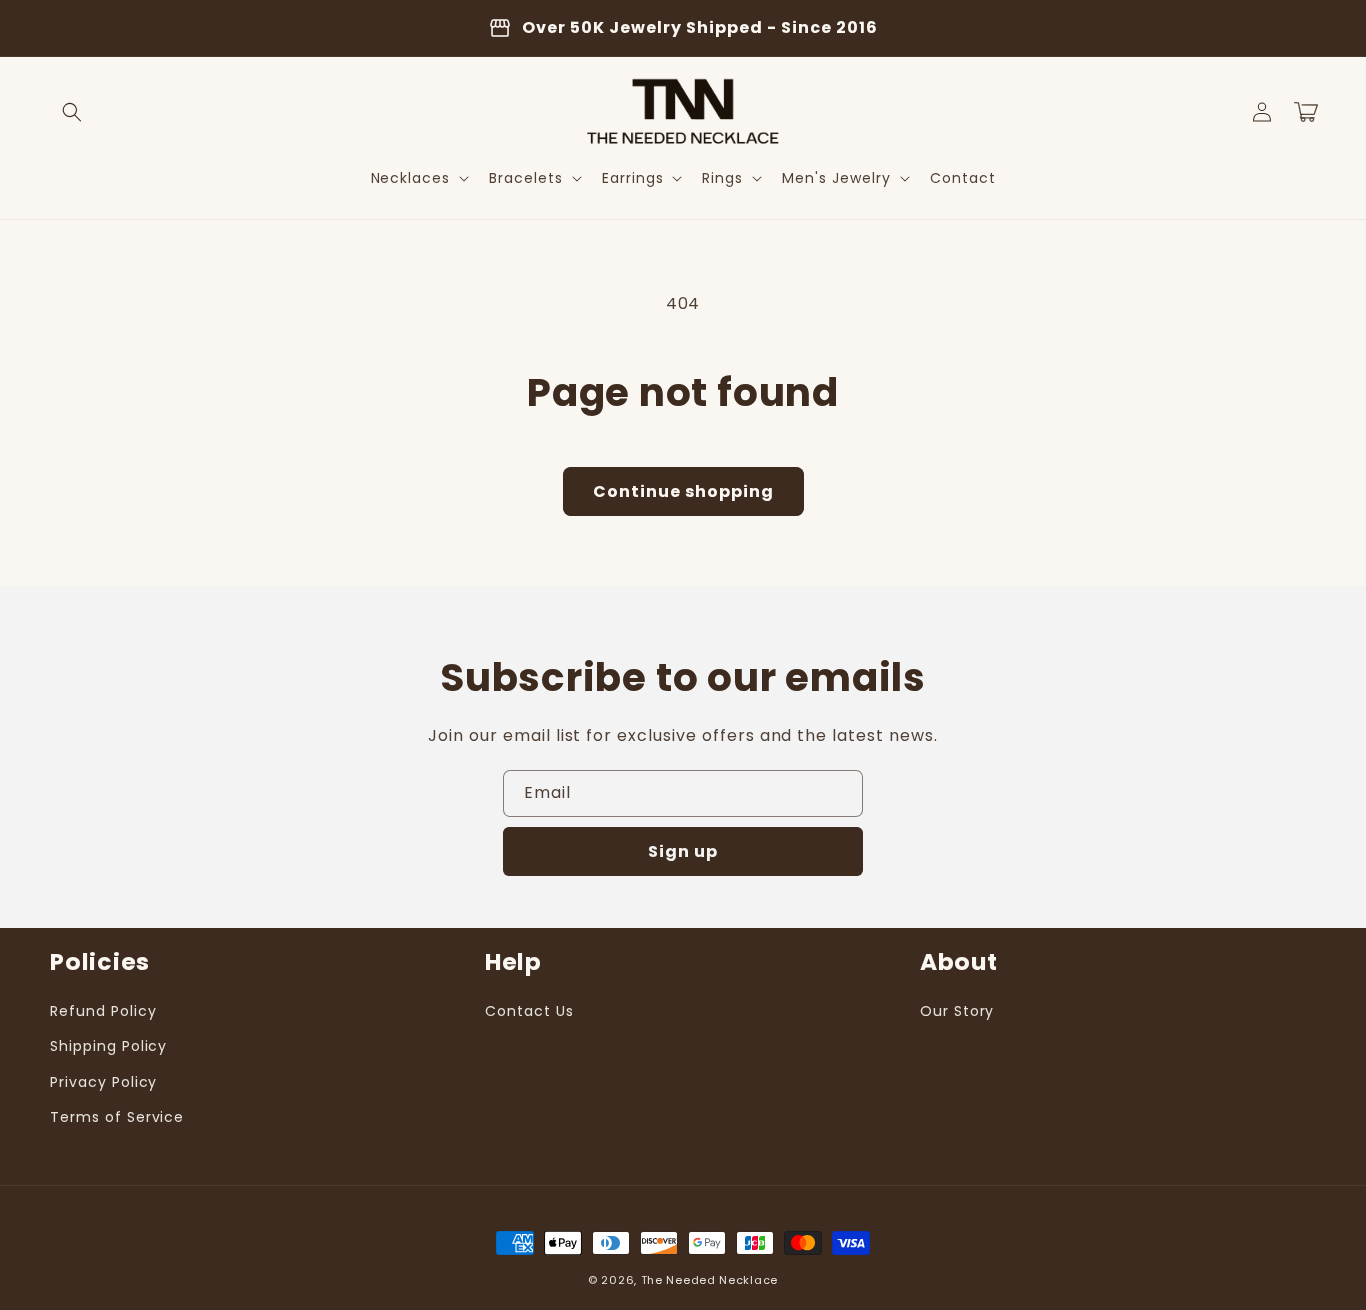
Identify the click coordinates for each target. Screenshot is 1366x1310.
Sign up (683, 851)
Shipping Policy (108, 1046)
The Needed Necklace (709, 1280)
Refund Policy (103, 1011)
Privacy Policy (103, 1082)
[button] (72, 112)
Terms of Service (117, 1117)
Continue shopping (683, 491)
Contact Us (529, 1011)
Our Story (957, 1011)
